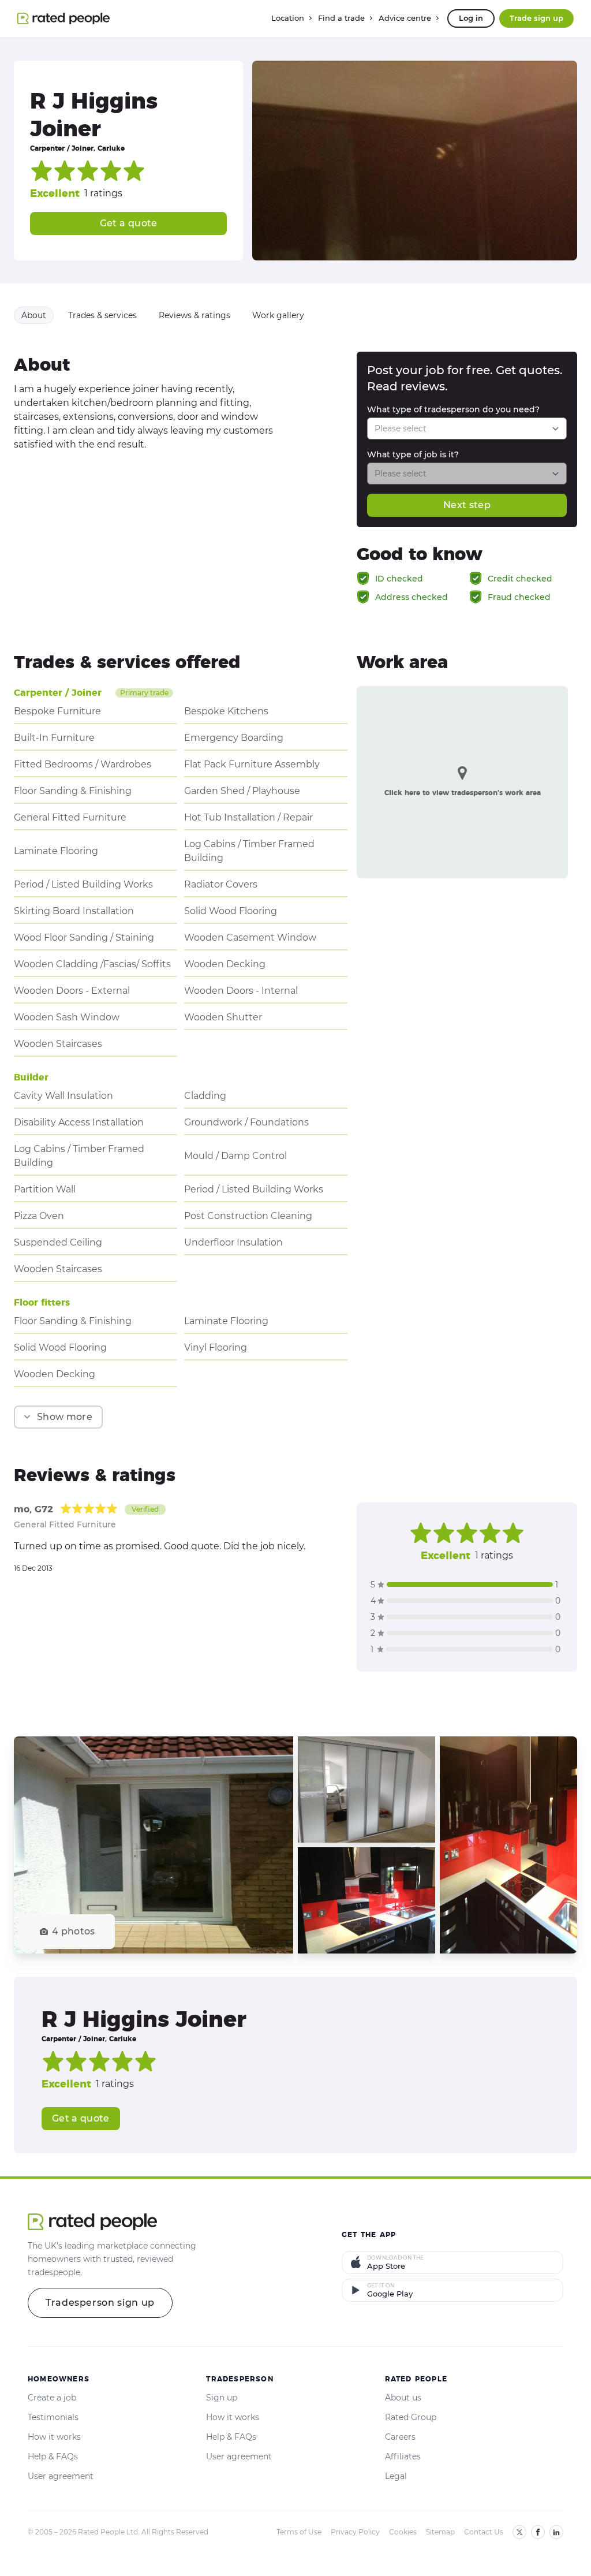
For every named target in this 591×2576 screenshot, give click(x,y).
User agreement (61, 2476)
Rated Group (411, 2417)
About (34, 315)
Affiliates (403, 2456)
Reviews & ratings (194, 315)
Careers (400, 2437)
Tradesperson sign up (100, 2303)
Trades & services (102, 315)
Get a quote (129, 223)
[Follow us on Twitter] (519, 2532)
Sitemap (440, 2532)
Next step (467, 505)
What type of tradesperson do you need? (453, 409)
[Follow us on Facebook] (538, 2532)
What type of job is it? (413, 454)
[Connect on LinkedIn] (556, 2532)
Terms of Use (299, 2532)
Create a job (52, 2398)
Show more (65, 1417)
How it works (54, 2437)
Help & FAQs (53, 2456)
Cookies (403, 2532)
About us (403, 2398)
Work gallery (278, 315)
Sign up (222, 2398)
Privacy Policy (355, 2532)
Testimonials (53, 2417)
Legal (396, 2476)
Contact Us (484, 2532)
